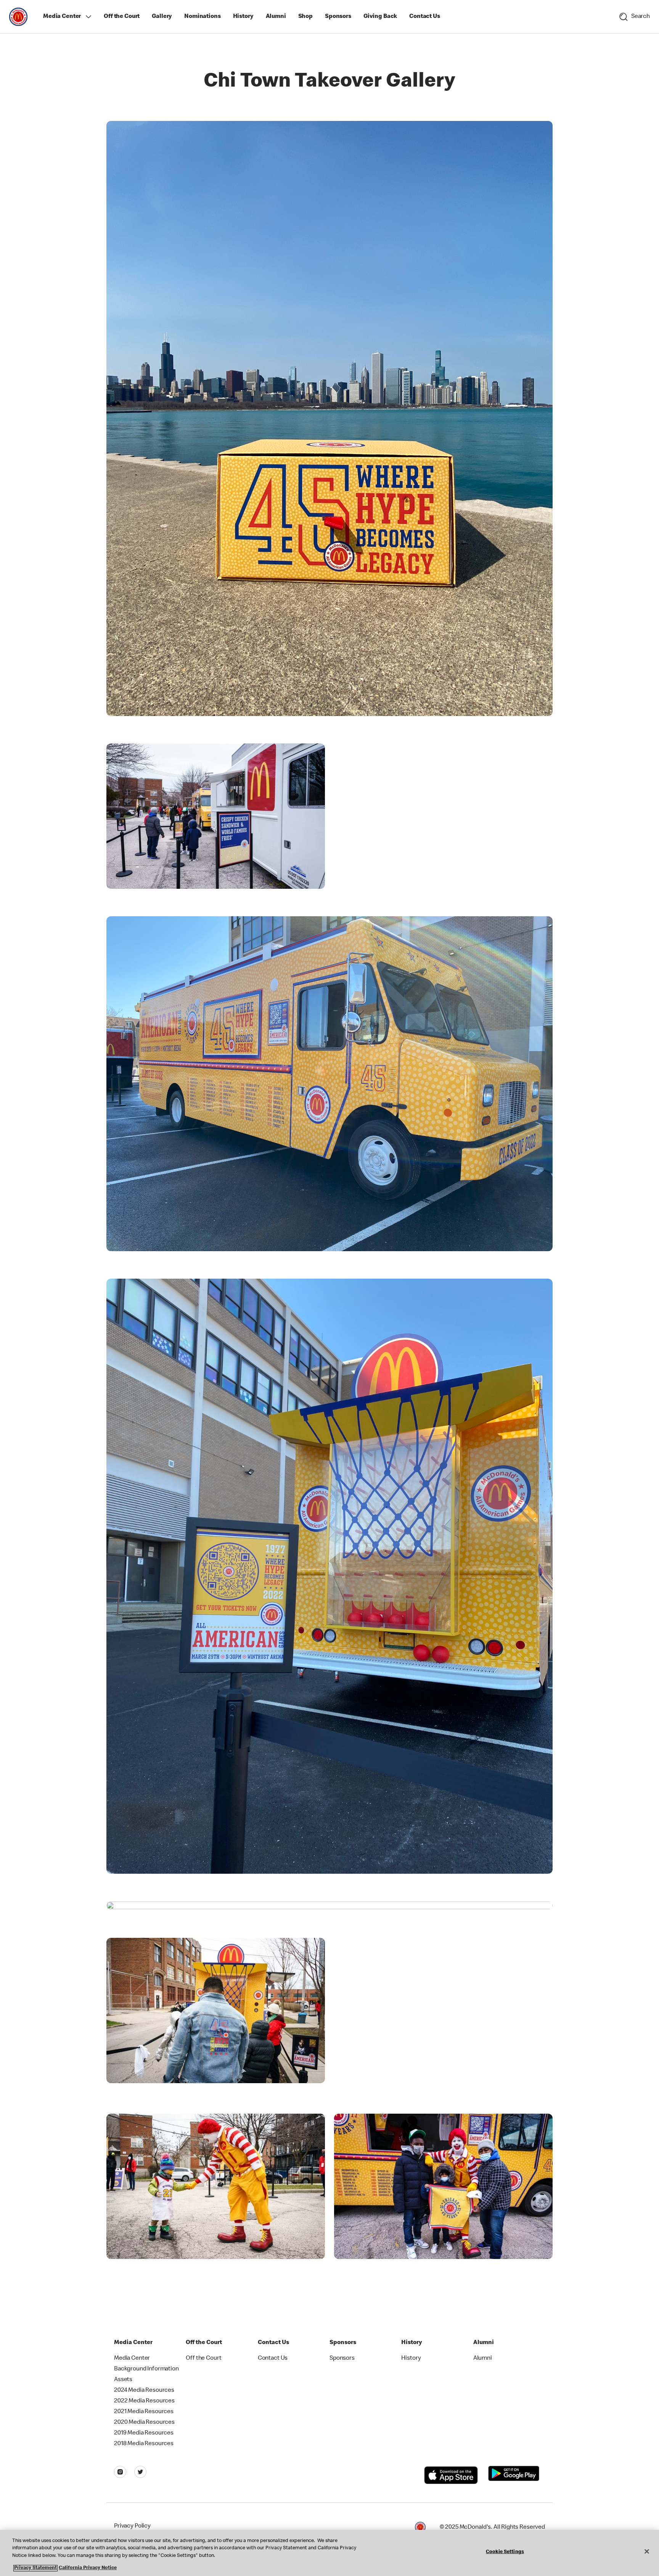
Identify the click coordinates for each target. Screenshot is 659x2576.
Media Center (62, 17)
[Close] (647, 2552)
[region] (329, 2553)
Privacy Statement (35, 2568)
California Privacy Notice (88, 2568)
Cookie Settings (505, 2552)
